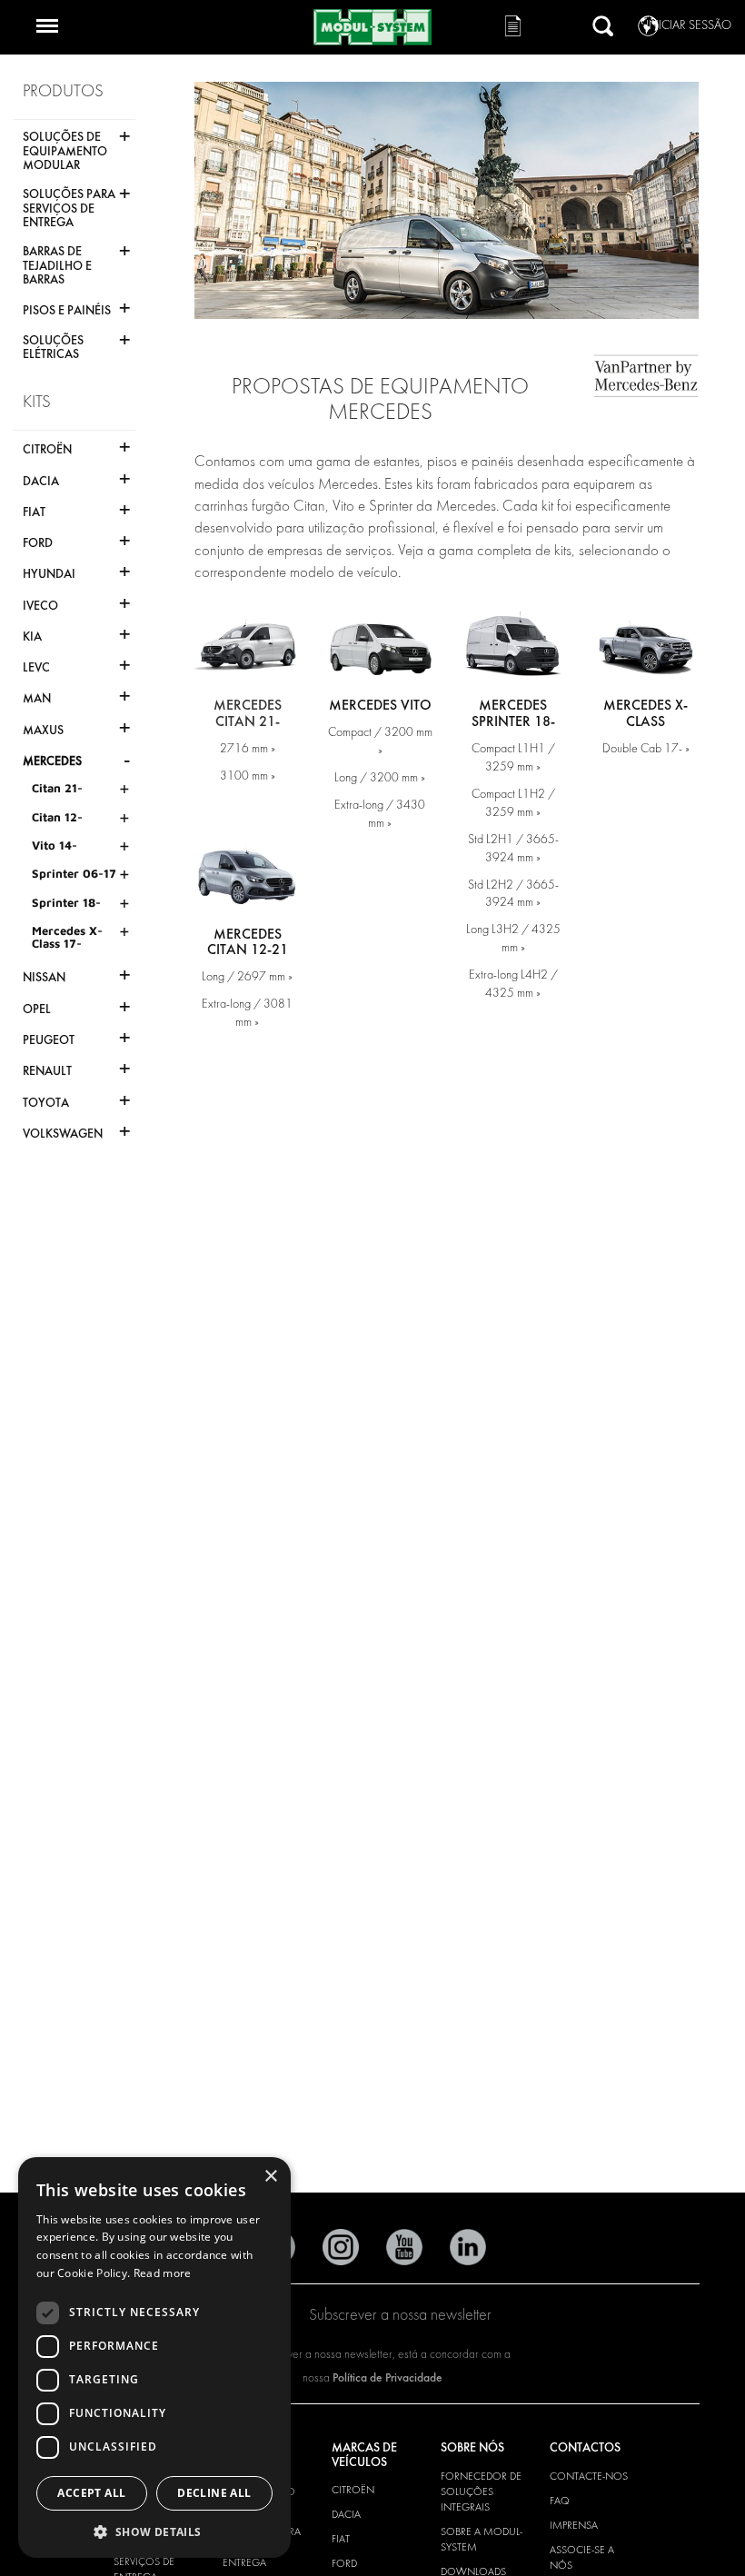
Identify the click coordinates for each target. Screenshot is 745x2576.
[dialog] (154, 2357)
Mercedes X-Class (646, 713)
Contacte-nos (589, 2476)
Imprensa (574, 2525)
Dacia (346, 2514)
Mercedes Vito (380, 705)
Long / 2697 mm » (247, 976)
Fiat (341, 2539)
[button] (154, 2531)
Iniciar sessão (689, 25)
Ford (344, 2563)
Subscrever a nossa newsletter (400, 2315)
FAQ (560, 2501)
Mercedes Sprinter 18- (513, 713)
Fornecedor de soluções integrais (481, 2491)
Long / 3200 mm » (380, 777)
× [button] (270, 2177)
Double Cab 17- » (646, 748)
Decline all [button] (214, 2493)
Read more (163, 2273)
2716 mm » (248, 748)
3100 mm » (248, 776)
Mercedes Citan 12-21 (248, 942)
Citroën (353, 2490)
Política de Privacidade (387, 2377)
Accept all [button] (91, 2493)
